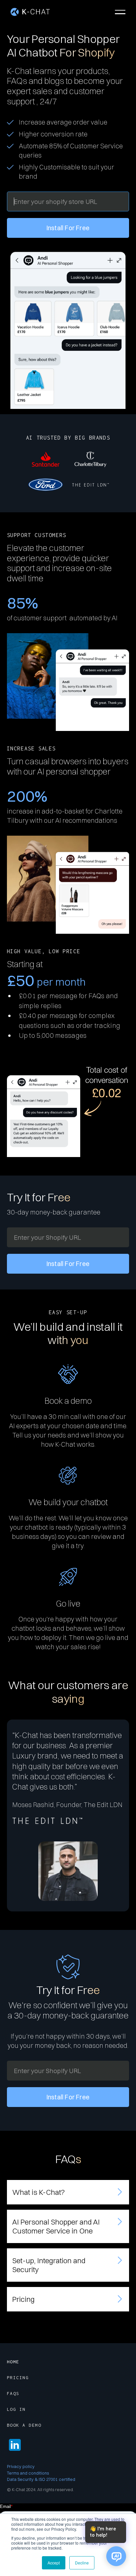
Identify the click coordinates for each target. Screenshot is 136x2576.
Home (13, 2362)
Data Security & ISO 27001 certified (41, 2479)
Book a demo (24, 2425)
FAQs (13, 2393)
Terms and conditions (28, 2473)
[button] (120, 12)
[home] (30, 12)
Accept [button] (54, 2563)
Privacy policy (21, 2466)
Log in (16, 2409)
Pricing (18, 2377)
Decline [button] (82, 2563)
